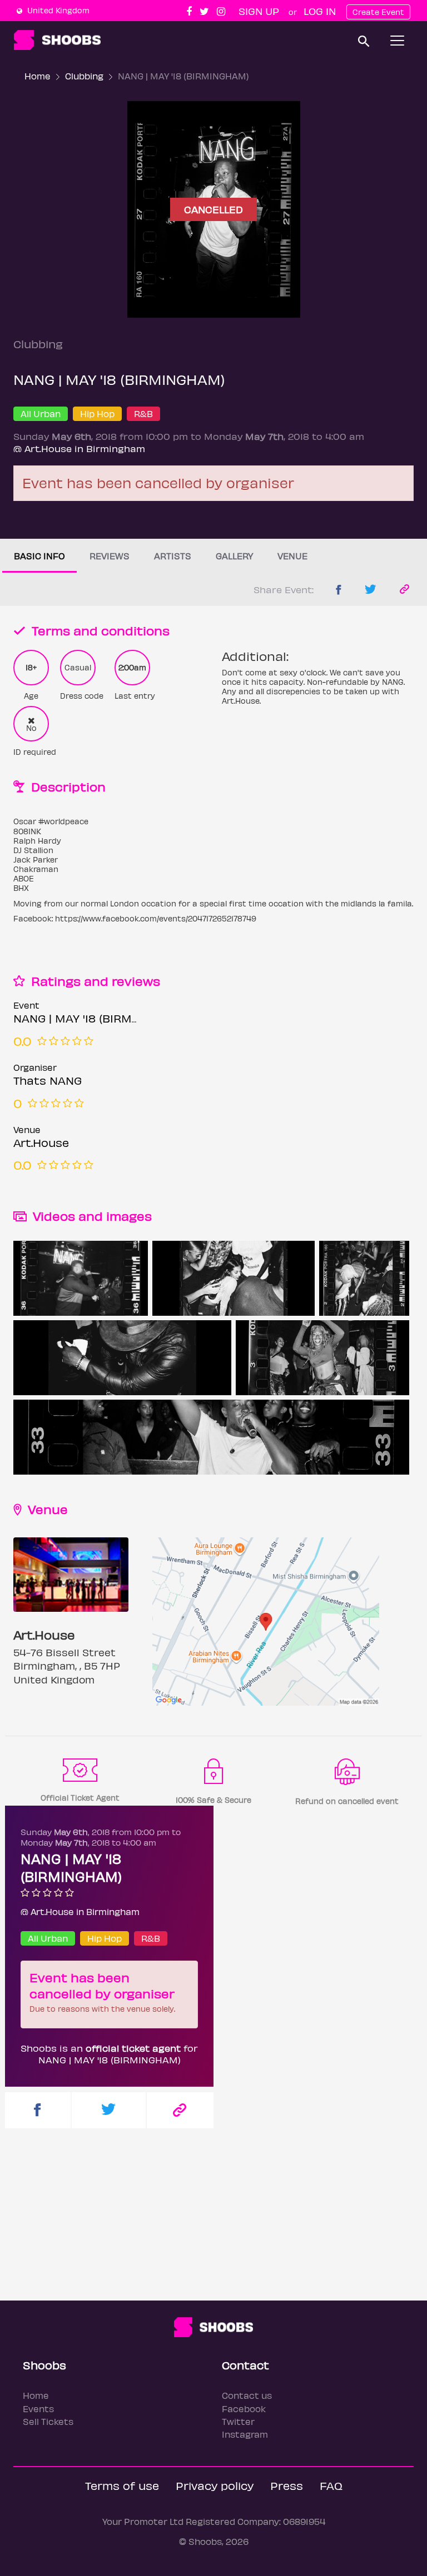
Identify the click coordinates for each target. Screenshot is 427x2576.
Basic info (39, 556)
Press (287, 2485)
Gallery (234, 556)
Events (38, 2409)
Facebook (244, 2409)
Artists (173, 556)
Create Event (378, 12)
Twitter (238, 2421)
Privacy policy (215, 2485)
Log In (320, 11)
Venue (292, 556)
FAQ (331, 2485)
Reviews (110, 556)
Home (38, 76)
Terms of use (122, 2485)
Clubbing (84, 76)
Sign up (259, 11)
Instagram (245, 2434)
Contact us (247, 2395)
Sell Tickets (48, 2421)
